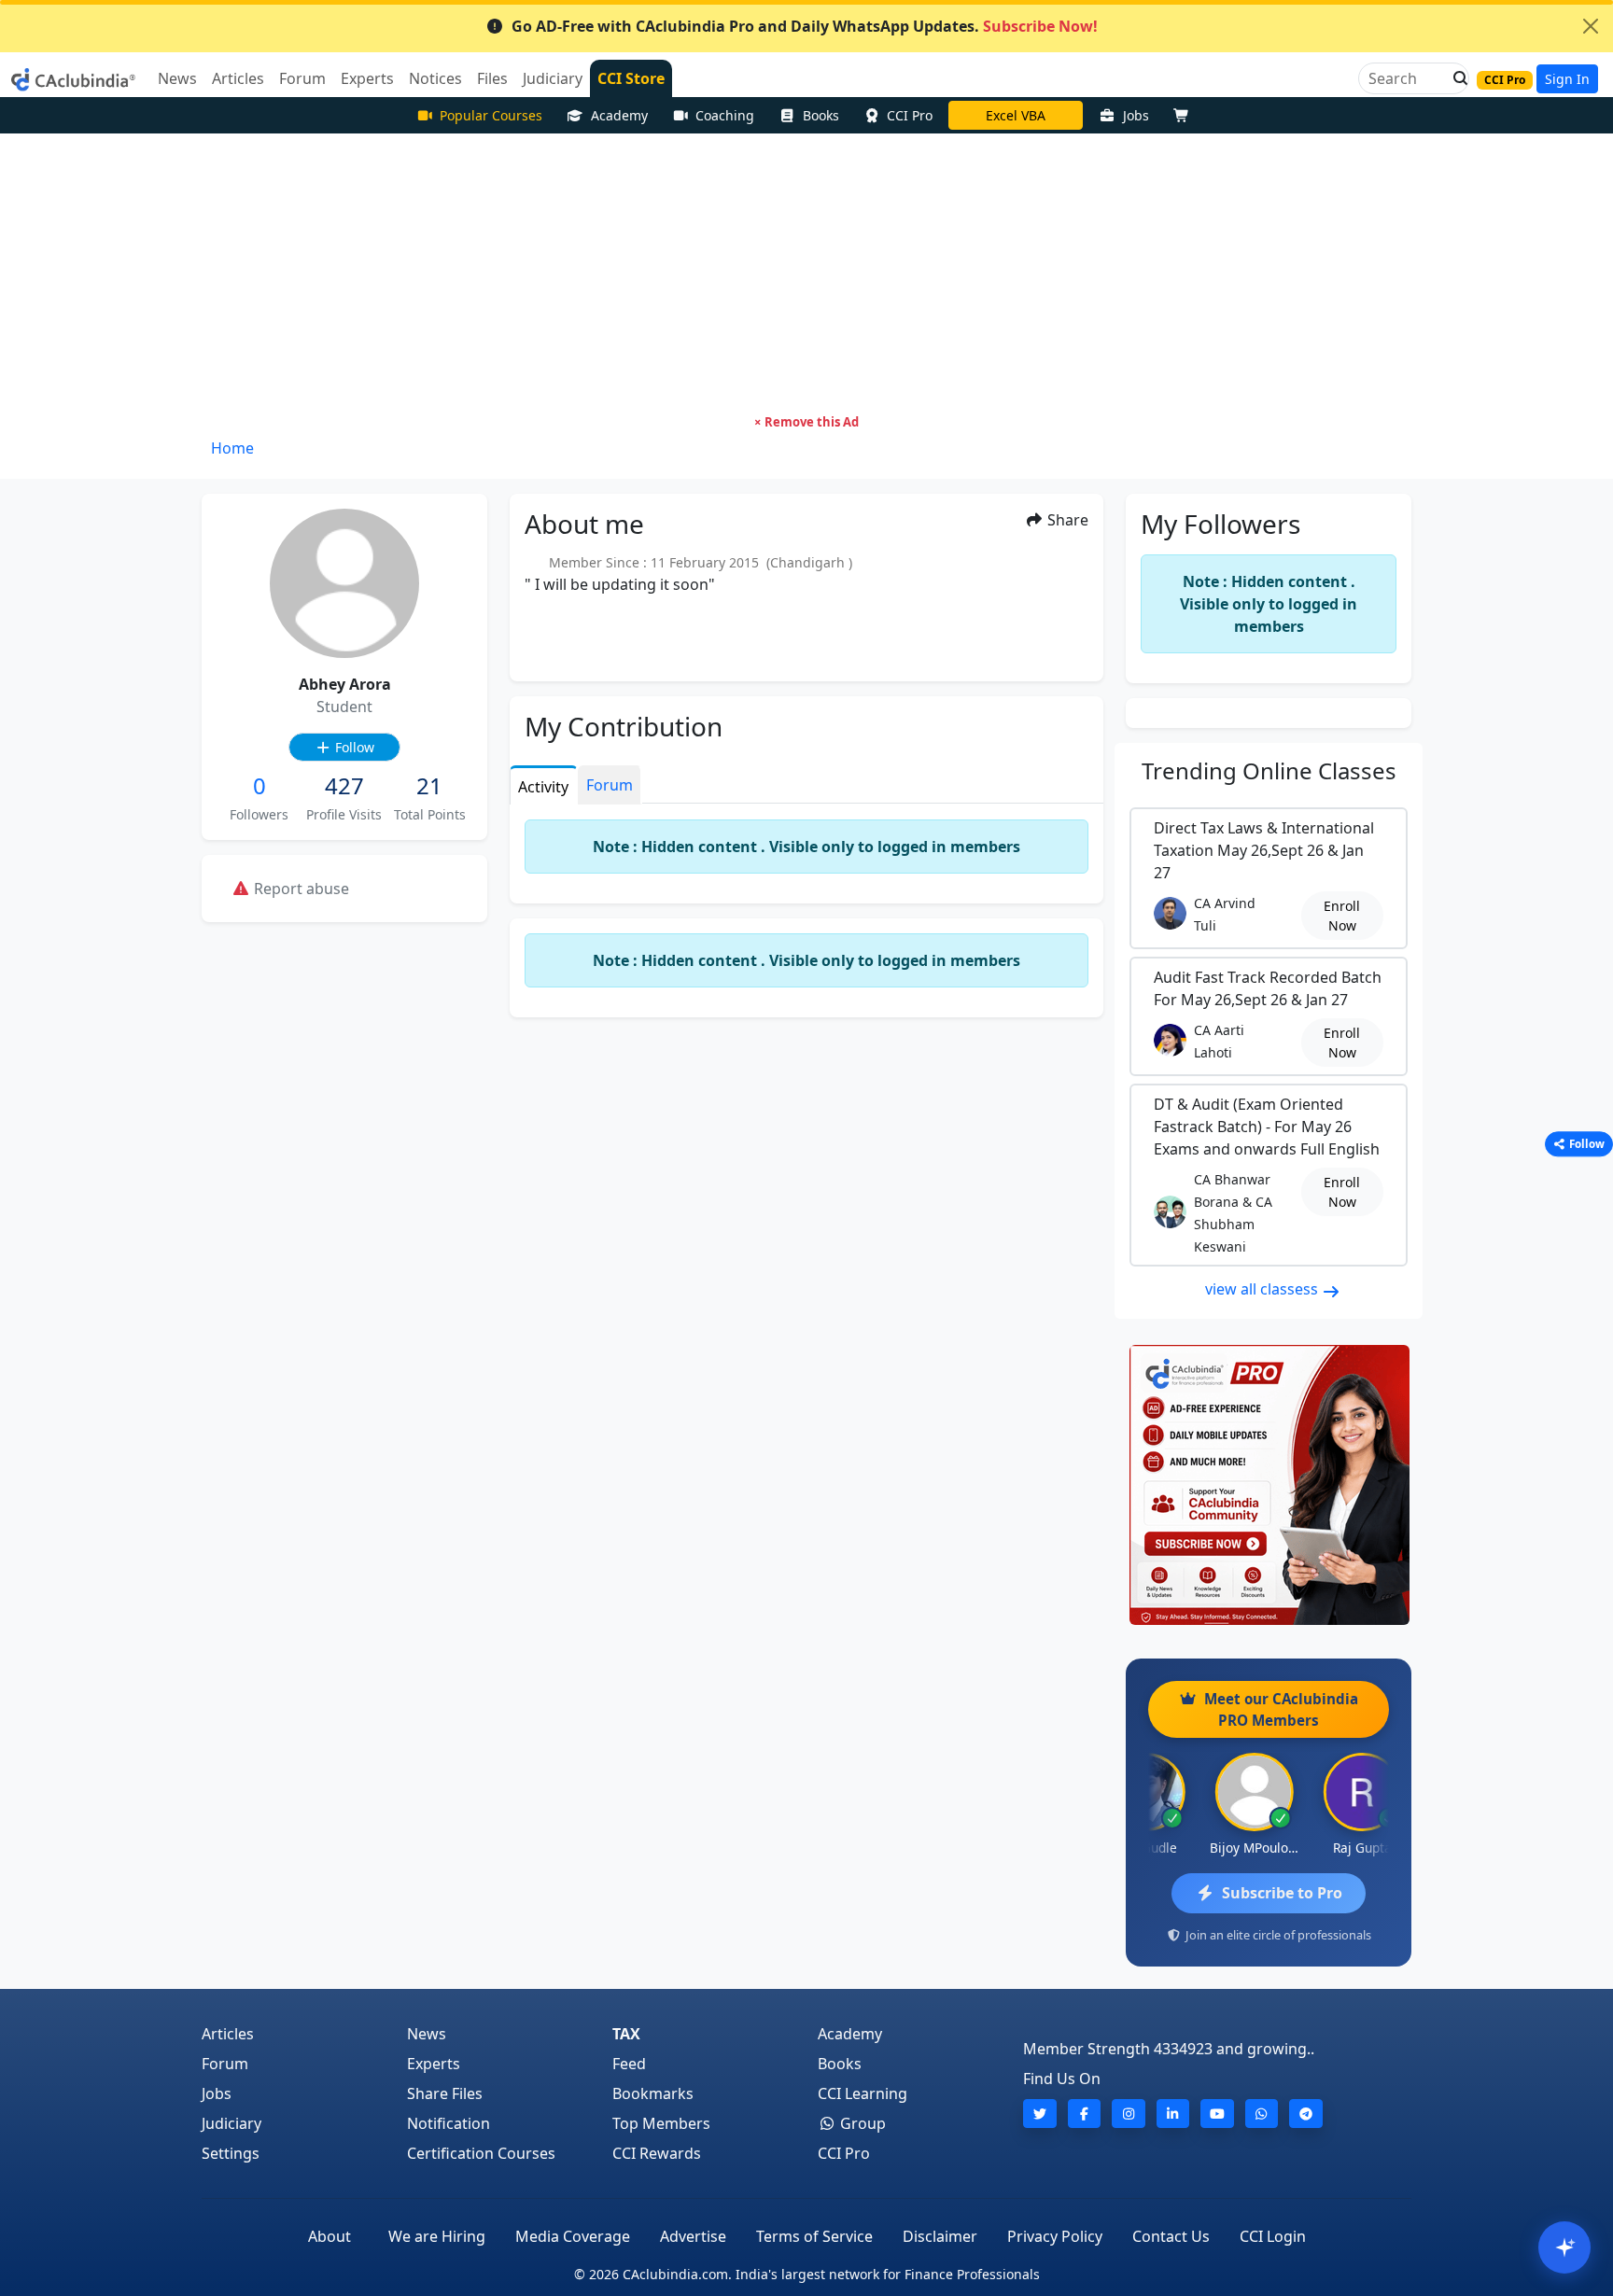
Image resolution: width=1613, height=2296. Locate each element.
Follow (353, 747)
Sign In (1567, 79)
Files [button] (492, 78)
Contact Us (1171, 2236)
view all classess (1263, 1289)
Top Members (661, 2123)
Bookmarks (653, 2093)
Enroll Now (1342, 916)
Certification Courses (481, 2153)
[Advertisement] (806, 273)
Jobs (1136, 115)
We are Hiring (437, 2236)
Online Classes (1269, 770)
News (427, 2034)
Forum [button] (302, 78)
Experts (434, 2064)
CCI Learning (863, 2093)
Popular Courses (491, 115)
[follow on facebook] (1085, 2114)
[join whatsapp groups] (1262, 2114)
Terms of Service (814, 2236)
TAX (626, 2034)
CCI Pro (910, 115)
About (330, 2236)
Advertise (693, 2236)
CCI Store (631, 78)
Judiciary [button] (553, 78)
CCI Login (1273, 2236)
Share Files (445, 2093)
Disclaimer (940, 2236)
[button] (1455, 78)
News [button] (177, 78)
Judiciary (231, 2123)
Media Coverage (573, 2236)
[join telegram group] (1306, 2114)
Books (821, 115)
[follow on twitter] (1040, 2114)
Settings (231, 2153)
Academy (619, 115)
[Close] (1591, 26)
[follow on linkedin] (1173, 2114)
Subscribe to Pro (1282, 1893)
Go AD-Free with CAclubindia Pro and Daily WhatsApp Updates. (805, 26)
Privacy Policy (1055, 2236)
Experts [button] (367, 78)
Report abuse (300, 889)
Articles (228, 2034)
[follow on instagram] (1129, 2114)
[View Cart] (1185, 115)
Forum (225, 2064)
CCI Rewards (657, 2153)
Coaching (725, 115)
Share (1066, 520)
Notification (449, 2123)
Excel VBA (1016, 115)
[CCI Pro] (1269, 1485)
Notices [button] (435, 78)
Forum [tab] (610, 785)
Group (861, 2123)
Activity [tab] (543, 787)
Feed (629, 2064)
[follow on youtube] (1217, 2114)
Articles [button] (238, 78)
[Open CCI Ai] (1564, 2247)
